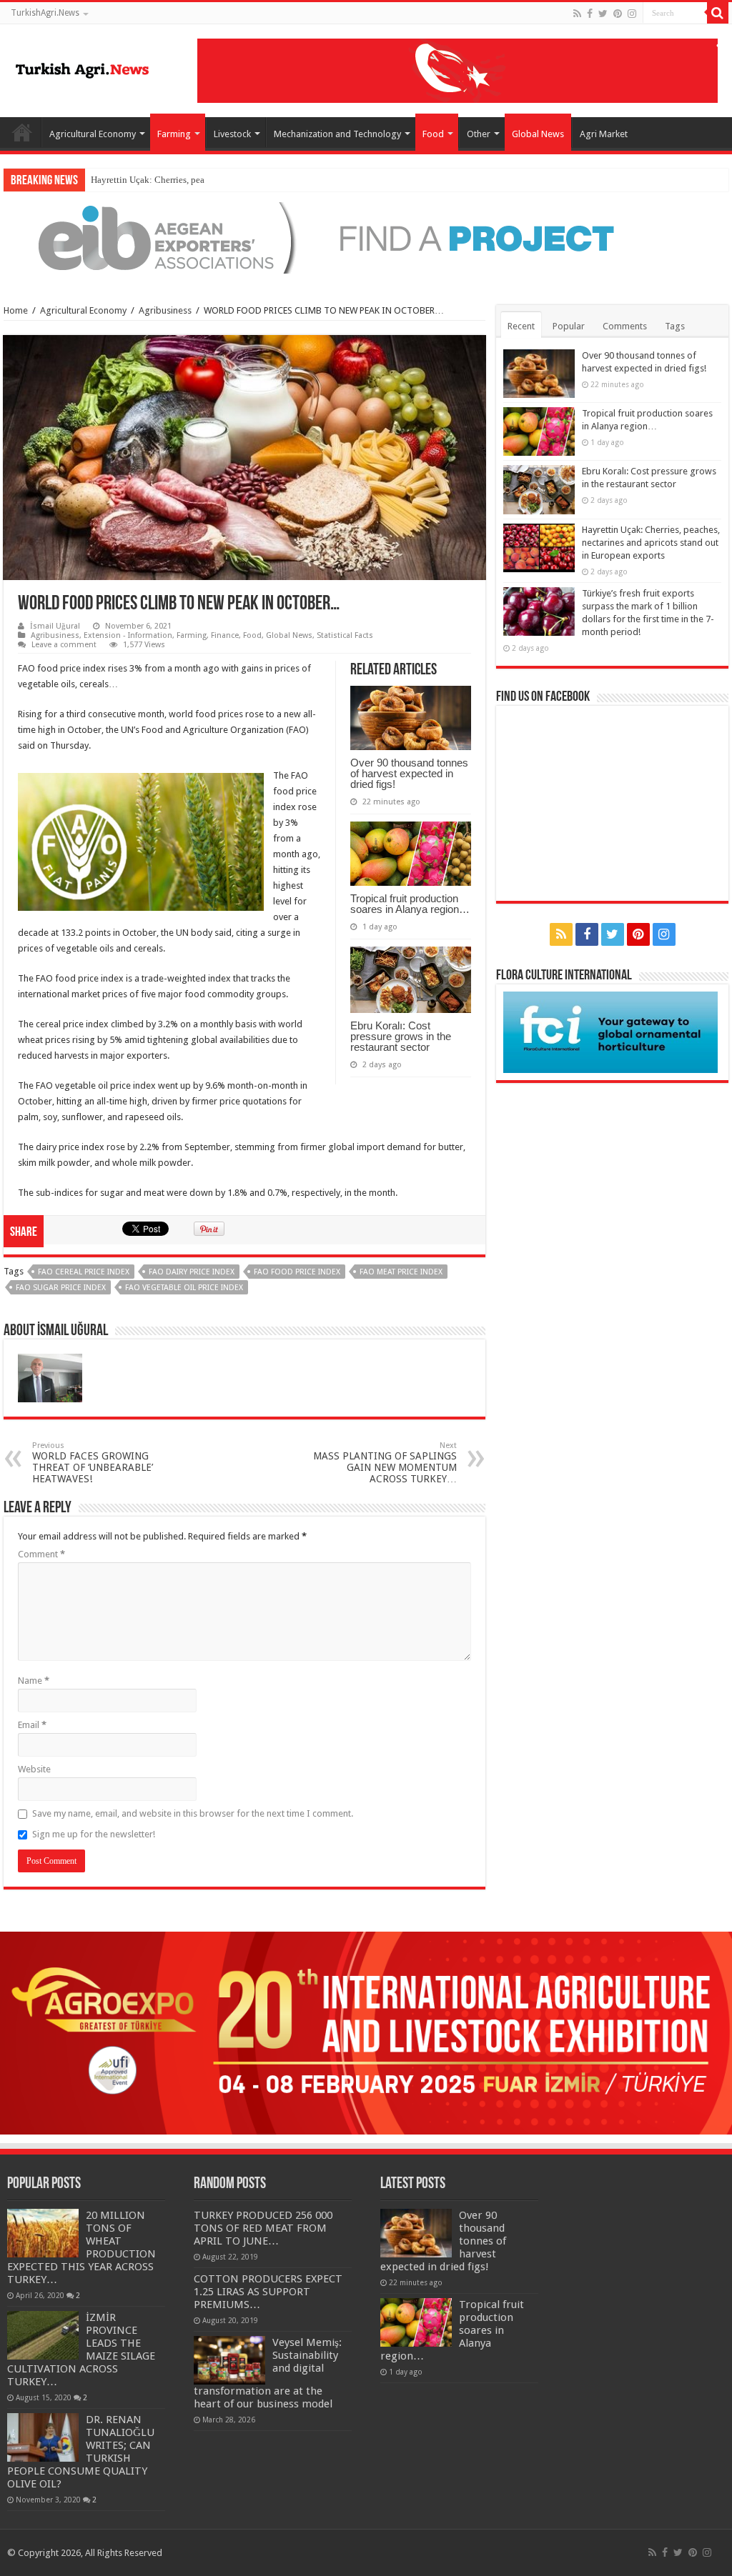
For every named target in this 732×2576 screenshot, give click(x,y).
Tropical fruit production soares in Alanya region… (410, 904)
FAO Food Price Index (297, 1272)
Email (32, 1725)
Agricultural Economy (93, 134)
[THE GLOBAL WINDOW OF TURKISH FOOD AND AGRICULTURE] (82, 68)
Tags (675, 326)
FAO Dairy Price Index (192, 1272)
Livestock (232, 134)
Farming (174, 134)
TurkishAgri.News (45, 13)
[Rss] (577, 14)
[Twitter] (603, 14)
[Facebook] (590, 14)
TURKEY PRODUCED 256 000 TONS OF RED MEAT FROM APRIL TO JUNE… (263, 2228)
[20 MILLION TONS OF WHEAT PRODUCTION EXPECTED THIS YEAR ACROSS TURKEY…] (43, 2233)
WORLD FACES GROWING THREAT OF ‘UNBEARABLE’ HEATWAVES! (93, 1463)
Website (34, 1769)
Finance (225, 635)
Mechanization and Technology (337, 134)
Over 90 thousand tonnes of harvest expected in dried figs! (409, 773)
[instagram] (632, 14)
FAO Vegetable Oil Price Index (184, 1288)
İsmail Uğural (55, 626)
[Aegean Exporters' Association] (366, 237)
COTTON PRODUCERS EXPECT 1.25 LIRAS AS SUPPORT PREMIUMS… (268, 2292)
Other (479, 134)
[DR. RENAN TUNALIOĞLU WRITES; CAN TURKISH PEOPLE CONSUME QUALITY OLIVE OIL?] (43, 2437)
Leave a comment (64, 645)
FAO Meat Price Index (401, 1272)
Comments (625, 326)
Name (34, 1681)
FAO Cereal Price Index (84, 1272)
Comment (41, 1554)
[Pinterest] (618, 14)
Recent (521, 326)
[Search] (718, 13)
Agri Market (604, 134)
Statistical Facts (345, 635)
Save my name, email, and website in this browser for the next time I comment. (193, 1813)
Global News (538, 134)
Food (433, 134)
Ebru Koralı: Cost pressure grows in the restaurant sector (401, 1036)
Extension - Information (128, 635)
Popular (569, 326)
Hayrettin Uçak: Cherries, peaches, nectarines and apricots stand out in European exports (651, 543)
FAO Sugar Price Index (61, 1288)
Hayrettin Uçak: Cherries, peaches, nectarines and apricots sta (209, 180)
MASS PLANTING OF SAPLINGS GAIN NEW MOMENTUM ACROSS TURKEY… (385, 1463)
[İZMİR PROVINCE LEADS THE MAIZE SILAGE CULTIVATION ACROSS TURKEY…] (43, 2335)
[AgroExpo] (366, 2032)
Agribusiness (165, 310)
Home (22, 132)
